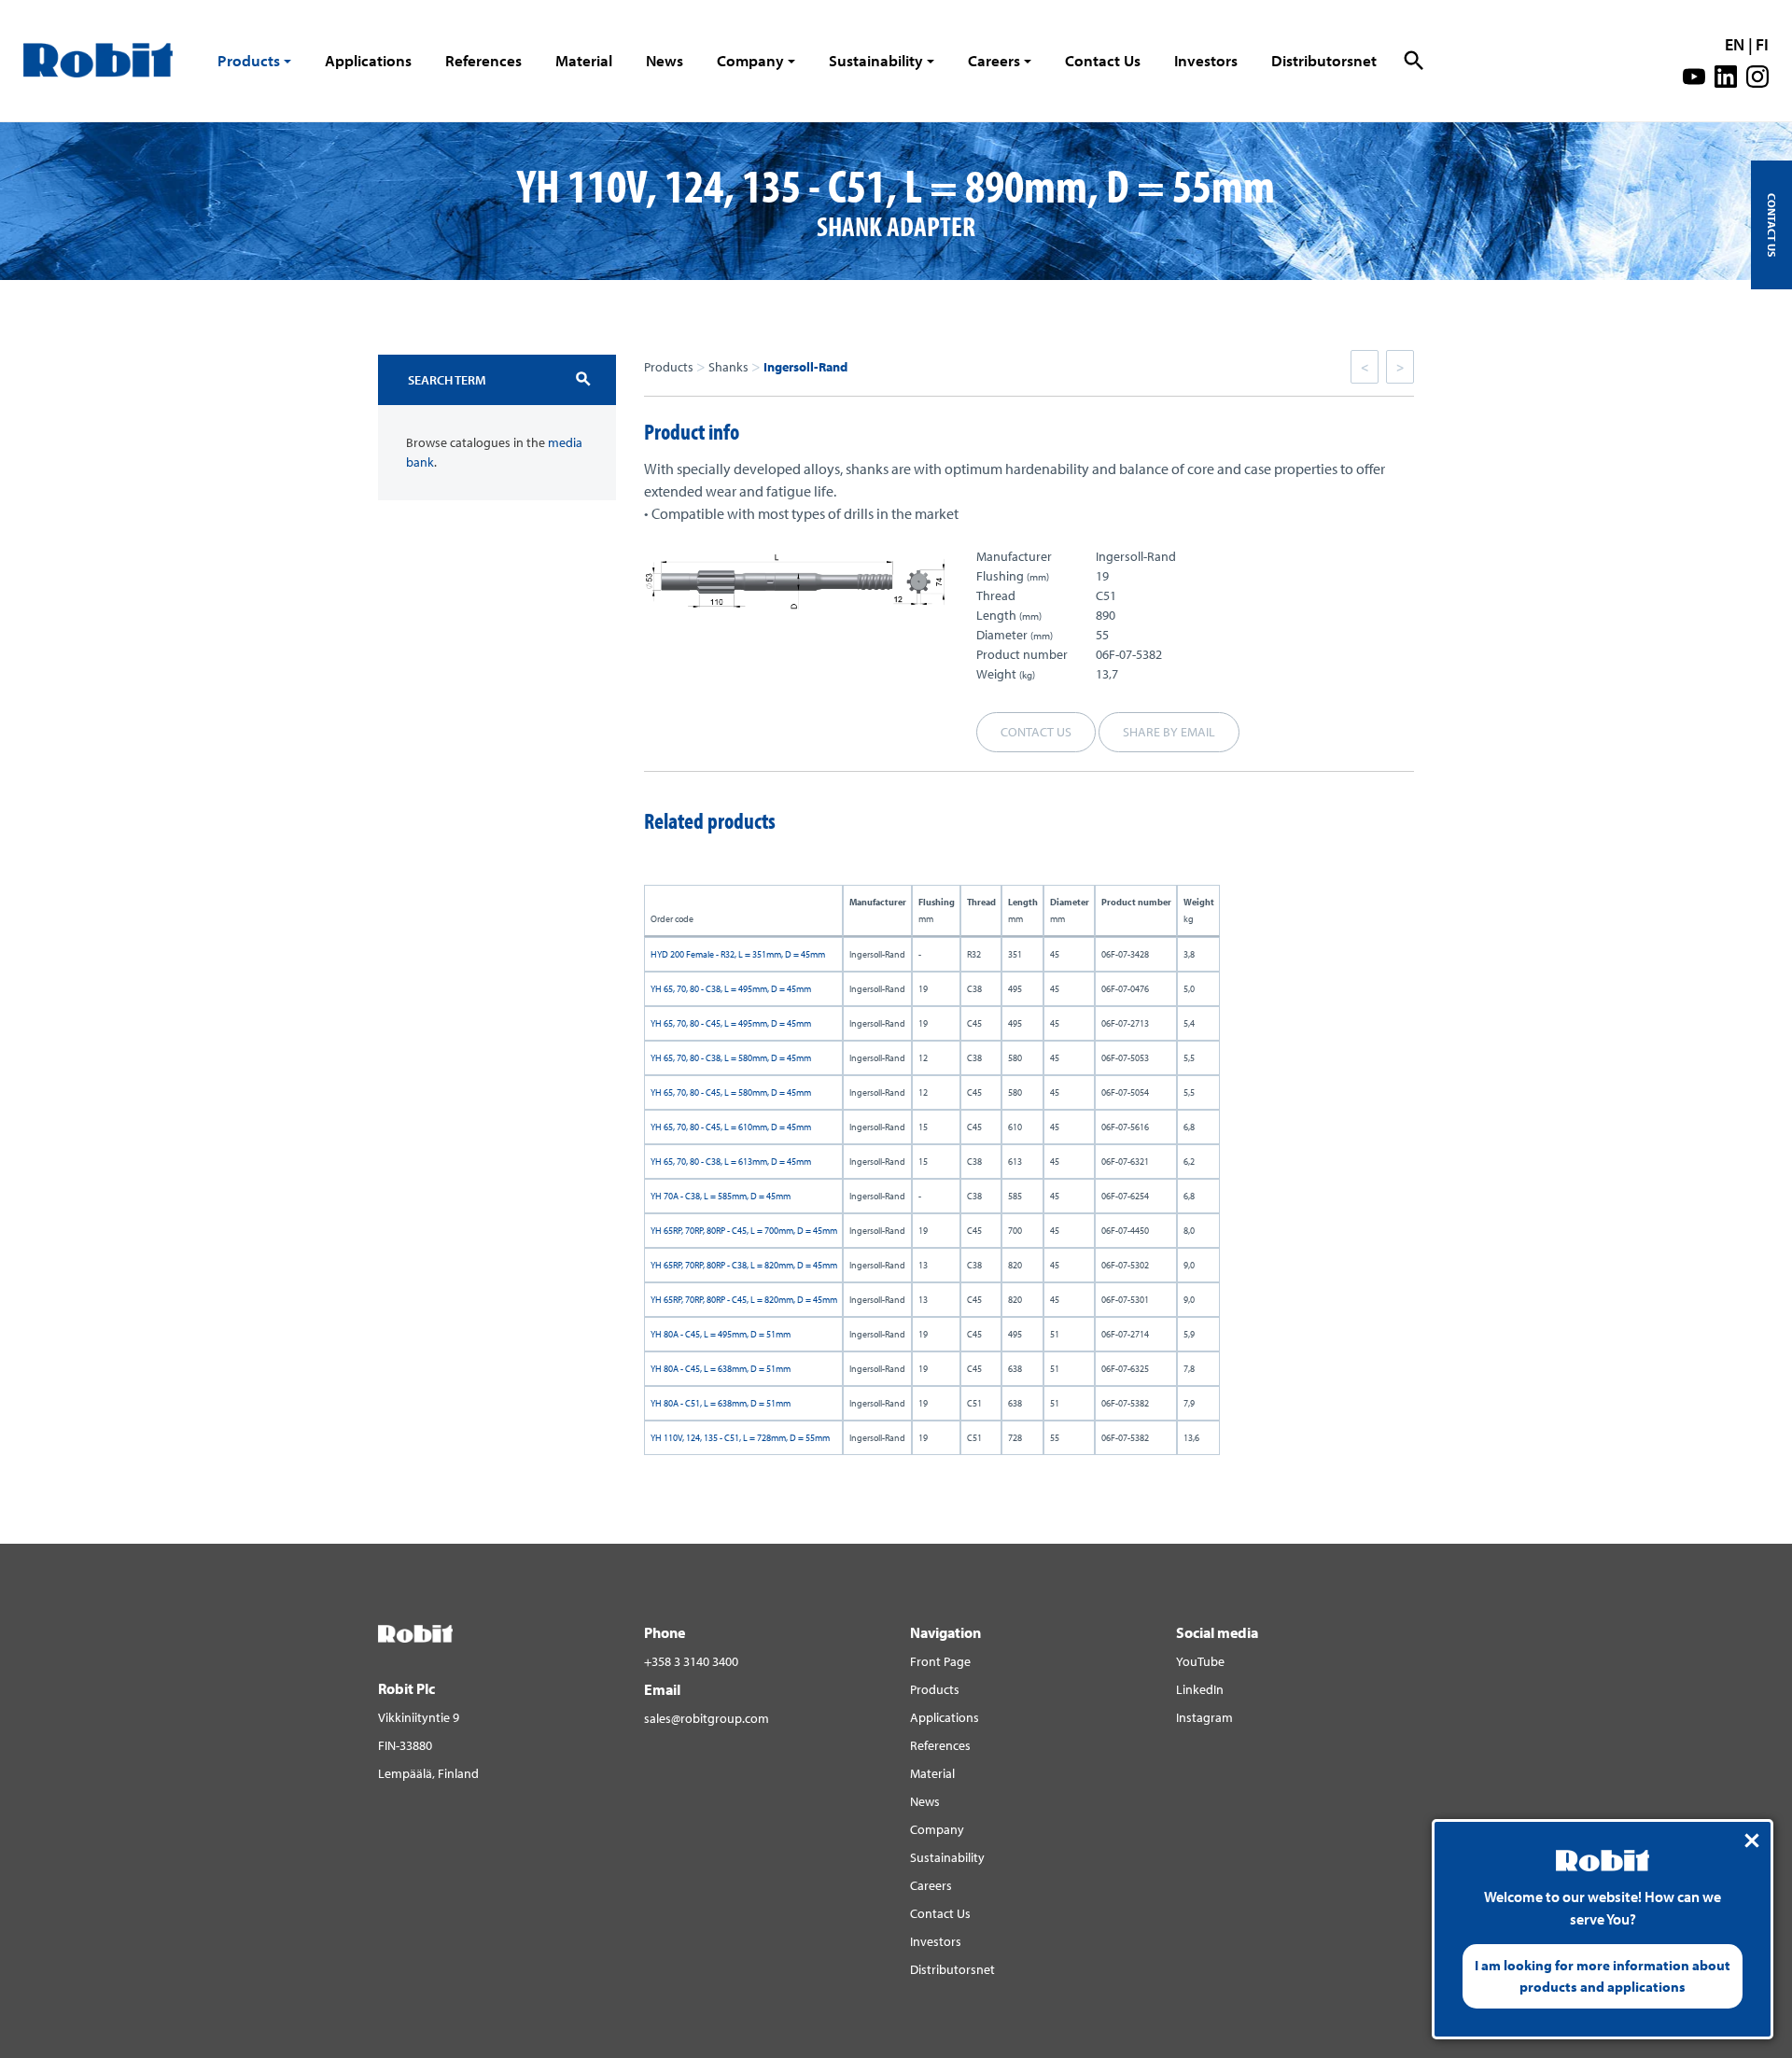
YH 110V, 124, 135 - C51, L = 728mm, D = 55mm (740, 1438)
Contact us (1036, 732)
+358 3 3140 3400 (691, 1661)
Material (584, 60)
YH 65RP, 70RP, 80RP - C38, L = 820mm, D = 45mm (744, 1265)
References (483, 60)
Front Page (940, 1661)
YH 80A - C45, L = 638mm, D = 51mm (721, 1369)
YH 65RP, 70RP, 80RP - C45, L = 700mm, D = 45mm (744, 1231)
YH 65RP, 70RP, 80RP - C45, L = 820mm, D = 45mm (744, 1300)
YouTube (1200, 1661)
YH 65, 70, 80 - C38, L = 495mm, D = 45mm (731, 989)
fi (1762, 44)
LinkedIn (1200, 1689)
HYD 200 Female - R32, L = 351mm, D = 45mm (738, 954)
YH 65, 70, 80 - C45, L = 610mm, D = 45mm (731, 1127)
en (1735, 44)
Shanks (728, 367)
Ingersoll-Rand (805, 367)
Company (750, 60)
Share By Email (1169, 732)
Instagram (1204, 1717)
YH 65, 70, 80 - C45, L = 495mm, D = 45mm (731, 1023)
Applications (368, 60)
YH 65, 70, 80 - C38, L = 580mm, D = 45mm (731, 1058)
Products (249, 60)
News (665, 60)
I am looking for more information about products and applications (1603, 1976)
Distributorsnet (1324, 60)
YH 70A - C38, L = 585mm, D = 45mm (721, 1196)
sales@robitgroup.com (707, 1718)
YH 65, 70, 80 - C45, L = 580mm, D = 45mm (731, 1092)
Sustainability (876, 60)
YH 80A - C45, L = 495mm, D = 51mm (721, 1334)
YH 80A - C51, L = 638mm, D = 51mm (721, 1403)
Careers (994, 60)
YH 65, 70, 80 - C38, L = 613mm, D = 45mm (731, 1162)
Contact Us (1103, 60)
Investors (1206, 60)
